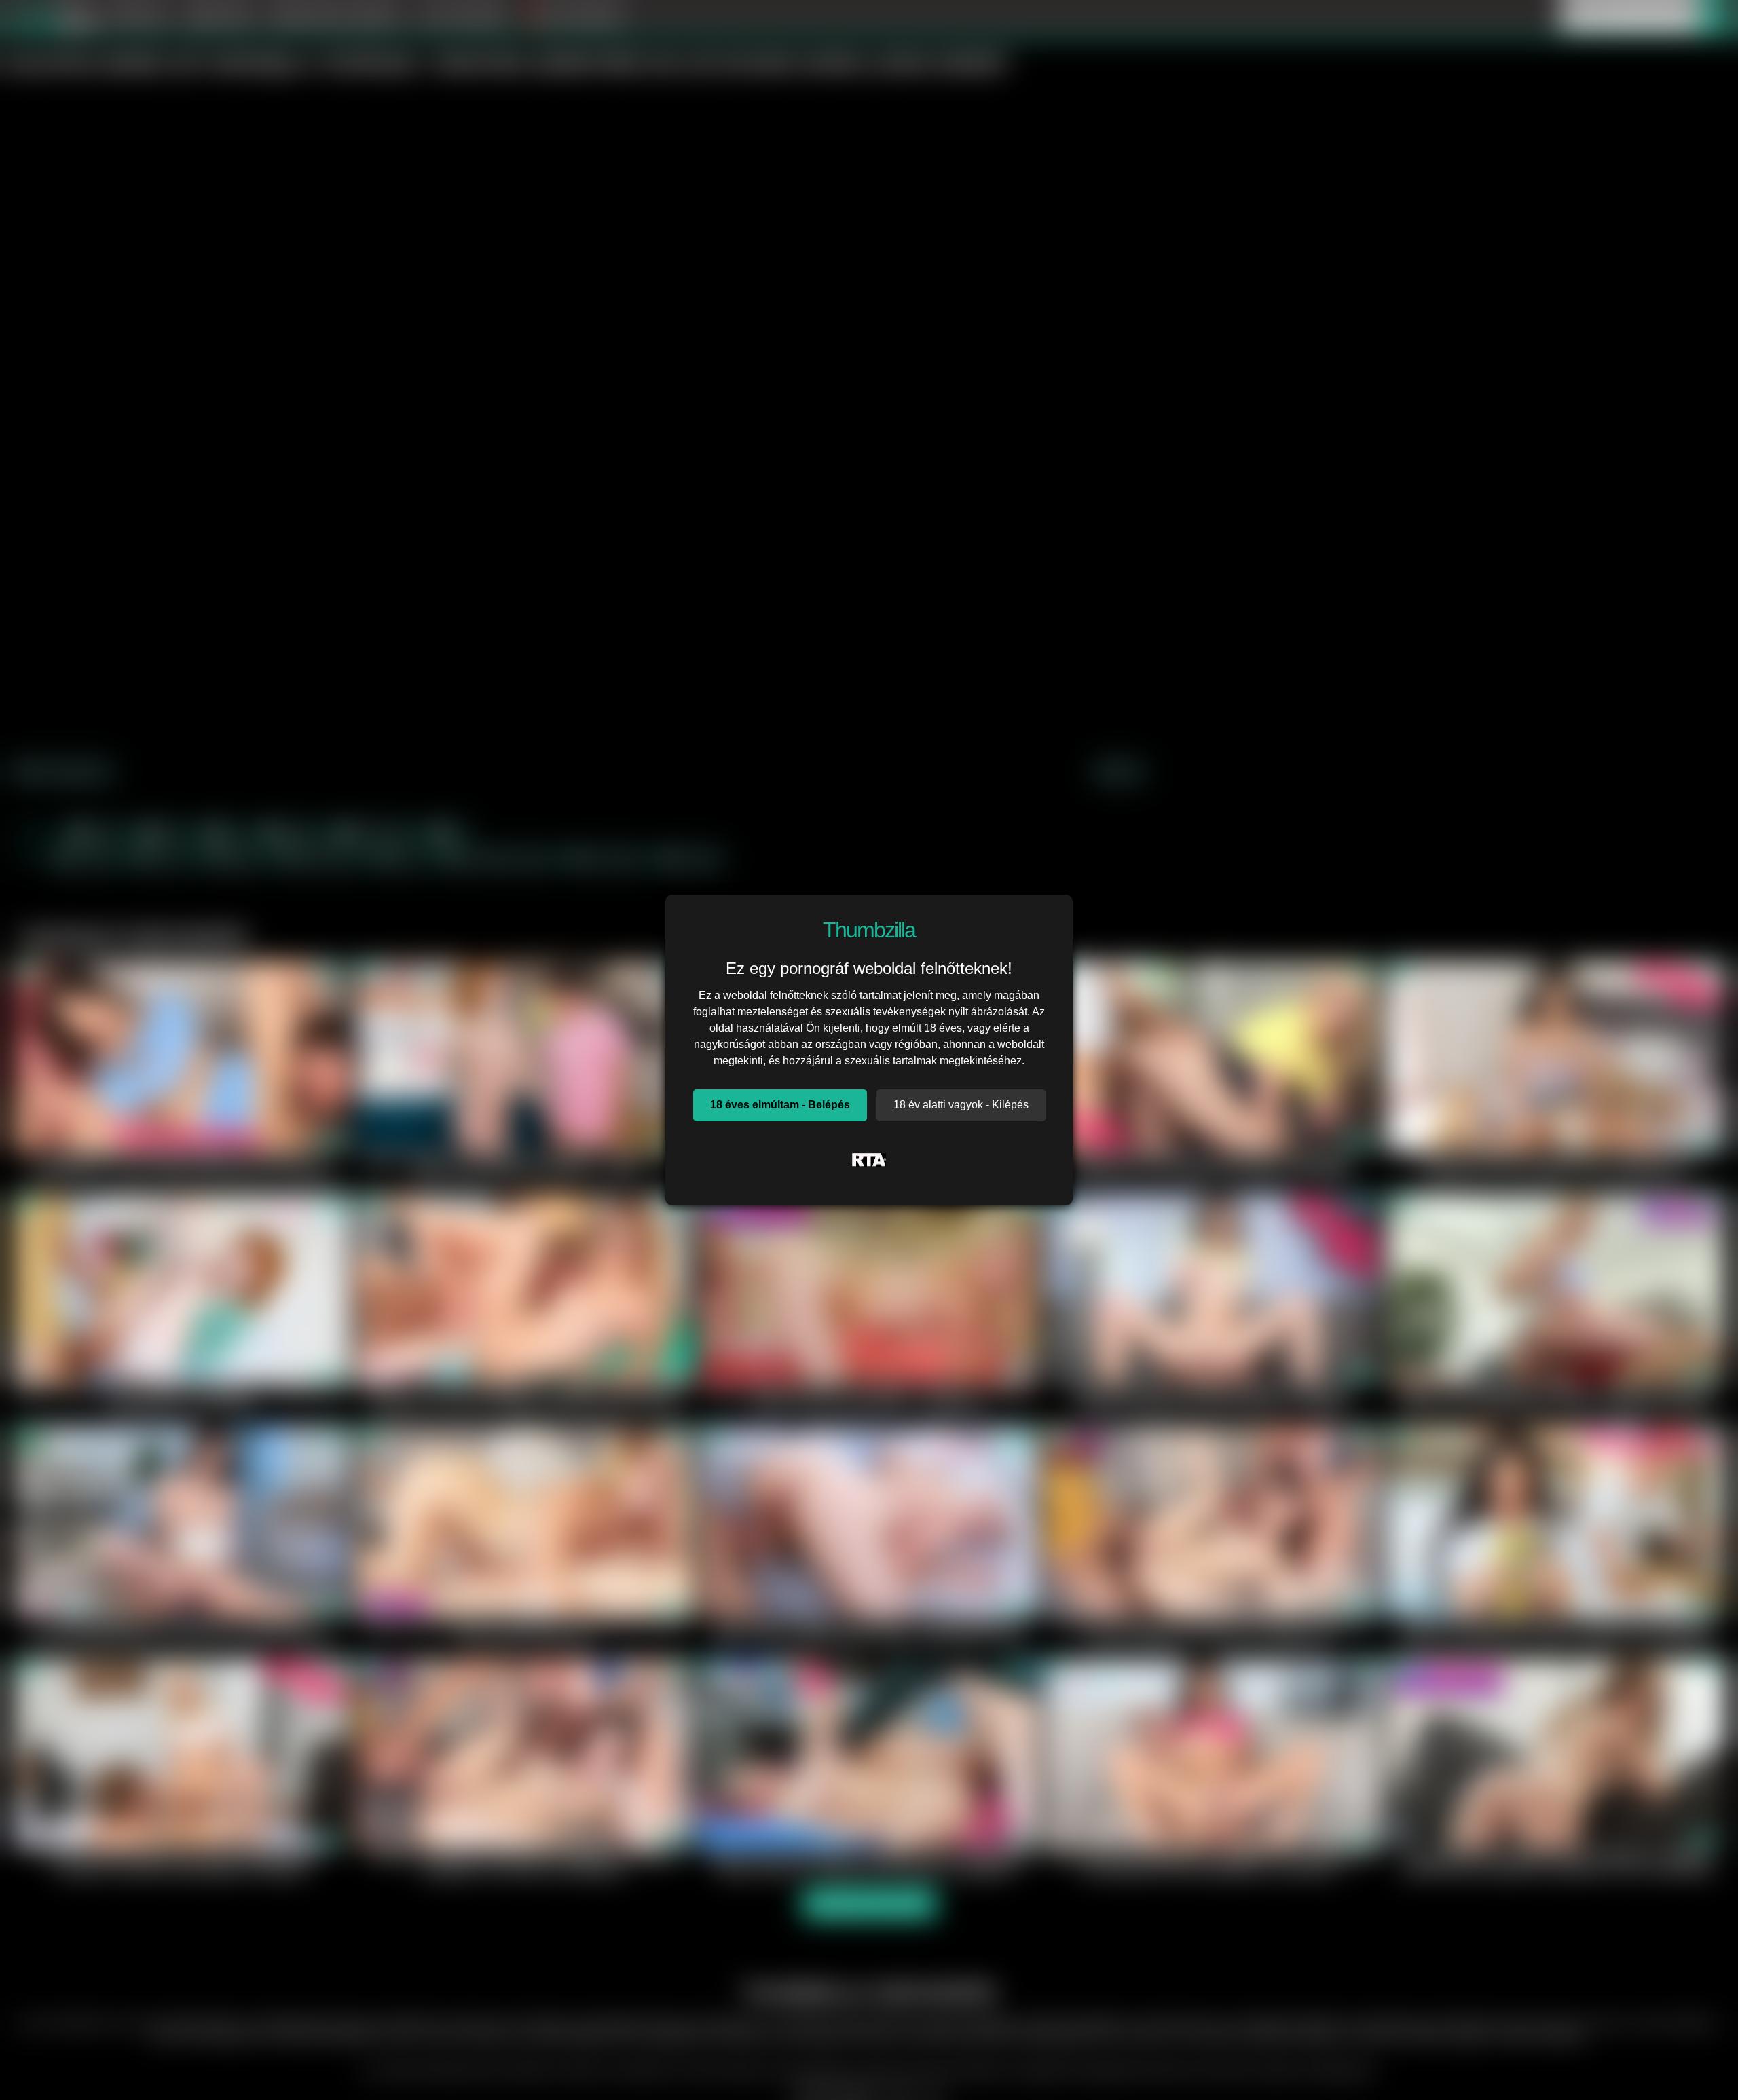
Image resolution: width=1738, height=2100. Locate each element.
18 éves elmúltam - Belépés (780, 1105)
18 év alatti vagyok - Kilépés (961, 1105)
